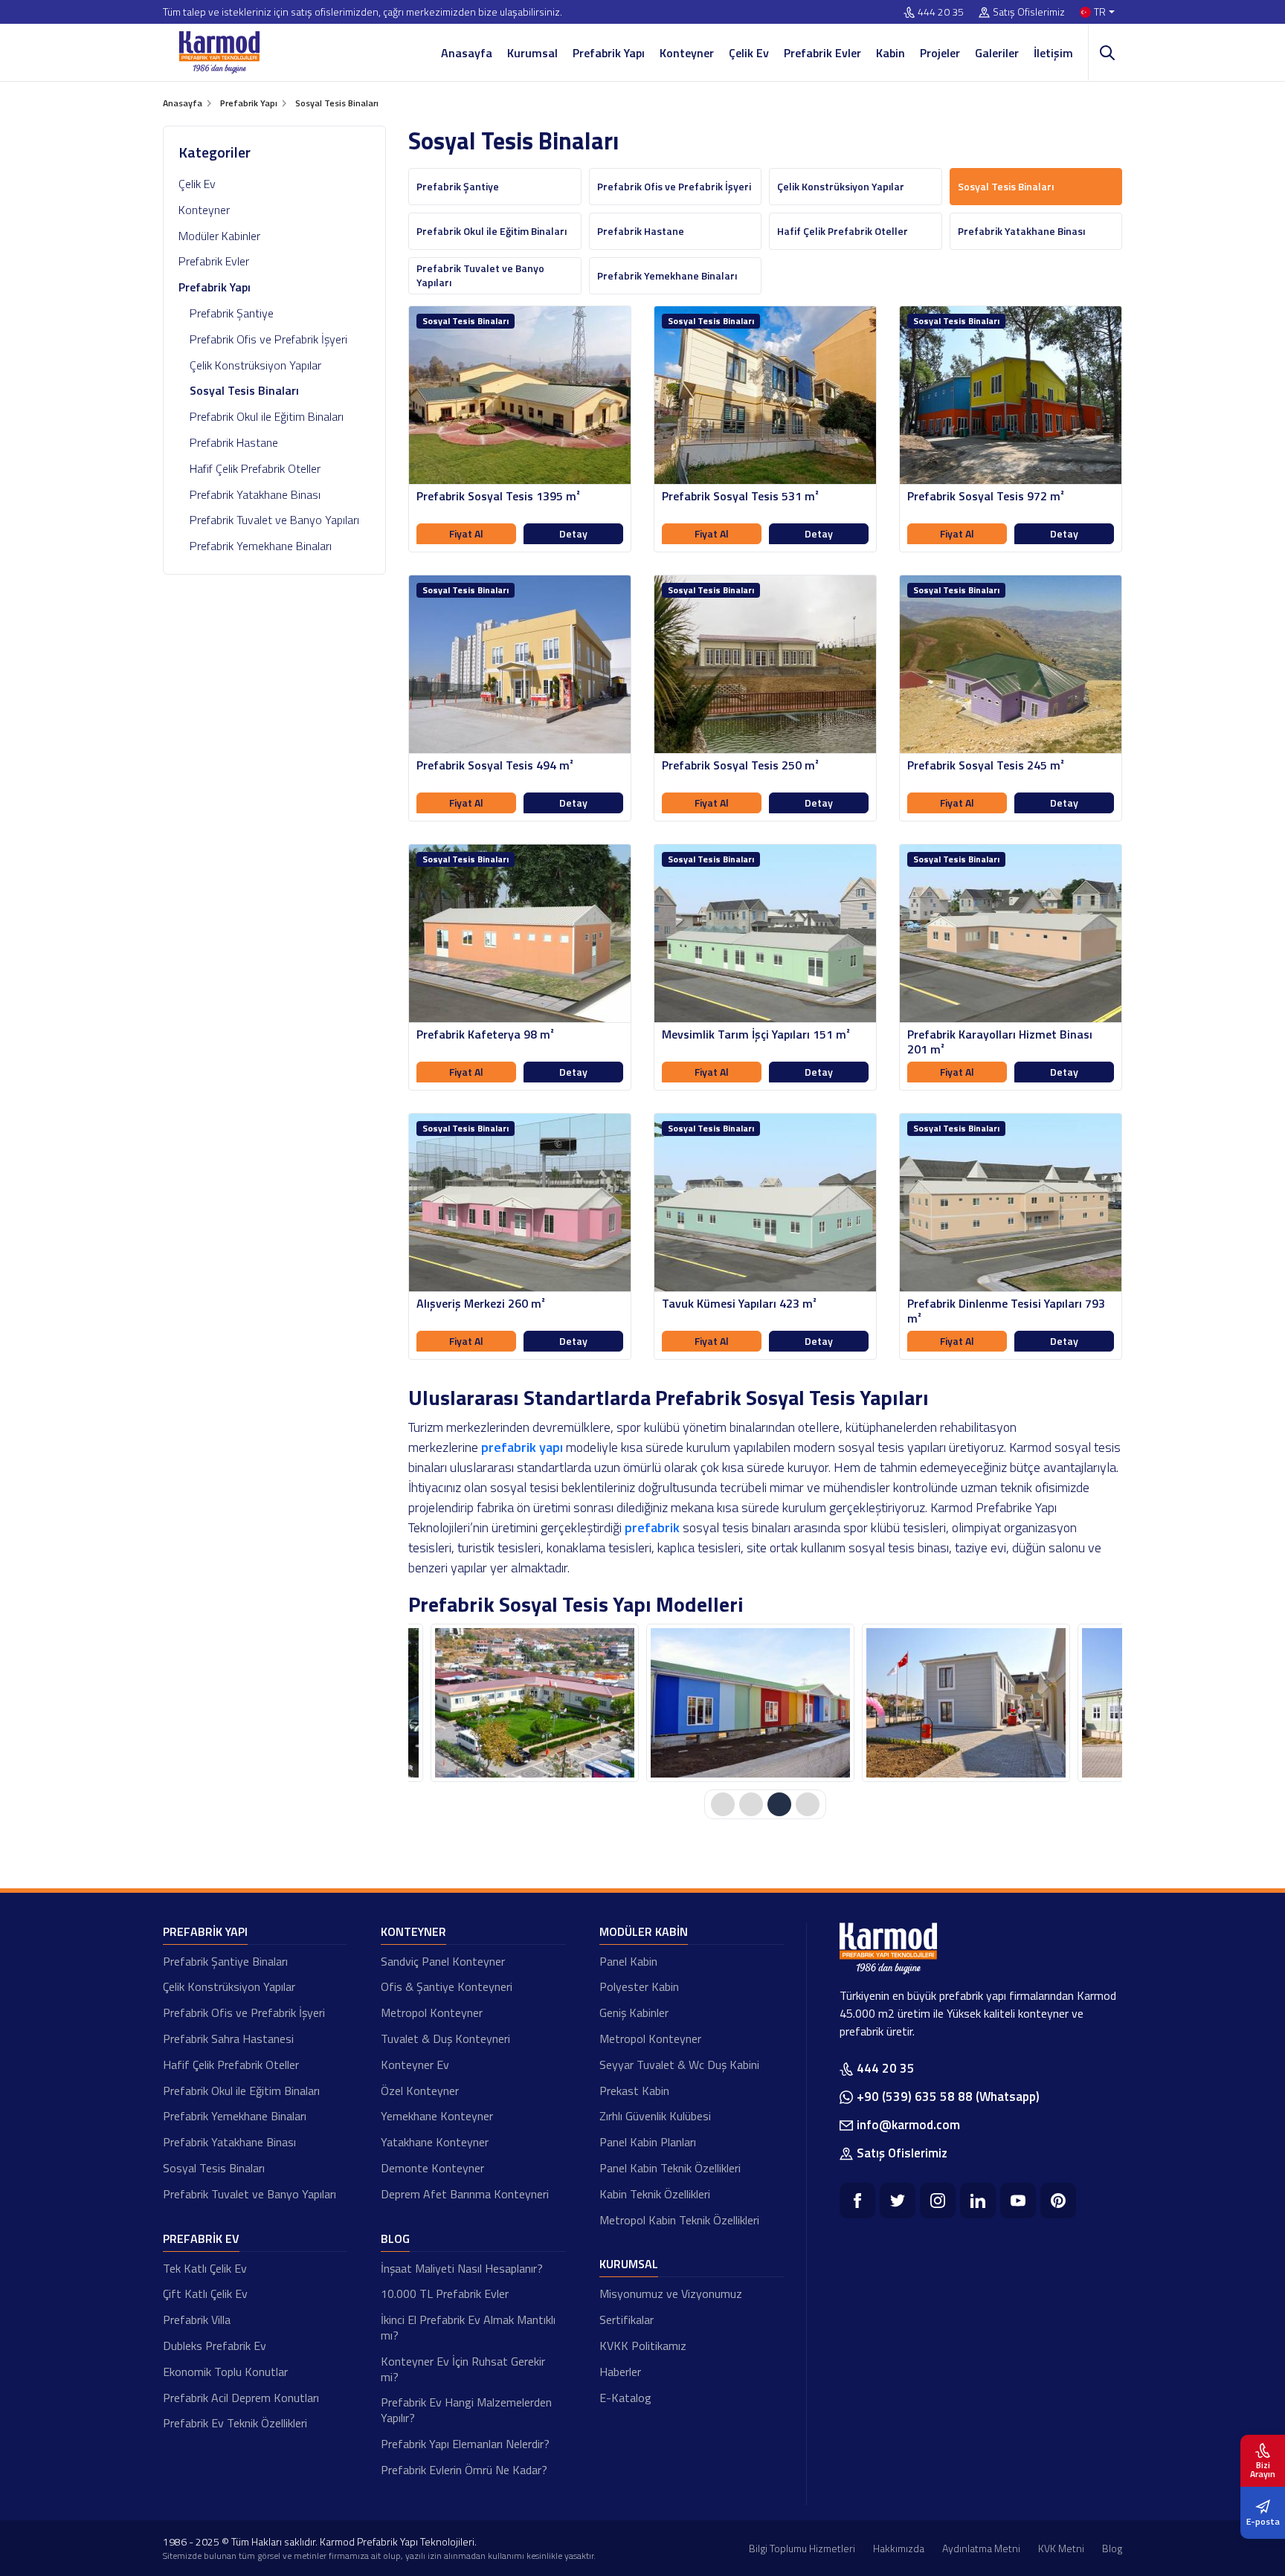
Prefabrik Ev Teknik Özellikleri (235, 2423)
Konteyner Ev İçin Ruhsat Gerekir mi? (463, 2369)
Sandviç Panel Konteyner (443, 1961)
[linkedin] (978, 2201)
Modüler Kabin (644, 1931)
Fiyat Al (466, 533)
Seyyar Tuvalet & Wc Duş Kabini (679, 2065)
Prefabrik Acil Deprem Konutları (241, 2398)
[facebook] (857, 2201)
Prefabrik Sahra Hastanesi (228, 2038)
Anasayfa (467, 53)
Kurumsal (532, 53)
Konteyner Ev (415, 2065)
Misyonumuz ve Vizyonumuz (671, 2293)
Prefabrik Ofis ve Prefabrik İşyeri (268, 339)
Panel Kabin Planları (648, 2142)
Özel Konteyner (420, 2091)
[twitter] (898, 2201)
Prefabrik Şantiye (232, 313)
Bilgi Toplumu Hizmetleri (802, 2548)
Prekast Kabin (634, 2091)
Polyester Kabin (639, 1986)
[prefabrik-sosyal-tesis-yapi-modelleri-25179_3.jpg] (966, 1703)
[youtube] (1018, 2201)
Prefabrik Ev (201, 2238)
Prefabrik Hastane (234, 442)
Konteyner (687, 53)
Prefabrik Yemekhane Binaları (261, 546)
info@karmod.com (908, 2125)
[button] (723, 1804)
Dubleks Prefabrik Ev (215, 2346)
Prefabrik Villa (197, 2320)
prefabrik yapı (522, 1447)
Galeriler (997, 53)
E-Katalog (625, 2398)
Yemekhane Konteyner (437, 2116)
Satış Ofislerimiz (1029, 12)
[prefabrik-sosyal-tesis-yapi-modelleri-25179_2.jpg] (535, 1703)
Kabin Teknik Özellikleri (655, 2194)
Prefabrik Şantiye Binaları (225, 1961)
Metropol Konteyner (432, 2012)
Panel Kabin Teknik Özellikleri (670, 2168)
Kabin (891, 53)
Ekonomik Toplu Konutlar (225, 2372)
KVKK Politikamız (643, 2346)
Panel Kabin (628, 1961)
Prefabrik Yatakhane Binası (255, 494)
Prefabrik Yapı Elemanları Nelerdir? (465, 2444)
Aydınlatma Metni (981, 2548)
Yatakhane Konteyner (435, 2142)
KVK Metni (1061, 2548)
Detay (573, 533)
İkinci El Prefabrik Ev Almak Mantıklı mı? (468, 2327)
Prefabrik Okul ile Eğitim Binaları (267, 416)
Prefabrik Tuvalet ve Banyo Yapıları (274, 520)
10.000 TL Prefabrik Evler (445, 2293)
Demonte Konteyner (432, 2168)
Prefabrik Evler (822, 53)
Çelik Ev (749, 53)
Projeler (940, 53)
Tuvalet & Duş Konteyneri (445, 2038)
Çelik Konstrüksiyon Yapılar (255, 365)
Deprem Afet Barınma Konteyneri (465, 2194)
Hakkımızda (899, 2548)
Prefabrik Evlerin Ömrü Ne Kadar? (464, 2470)
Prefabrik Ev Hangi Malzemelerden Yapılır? (466, 2410)
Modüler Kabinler (219, 236)
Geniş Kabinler (634, 2012)
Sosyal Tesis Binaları (214, 2168)
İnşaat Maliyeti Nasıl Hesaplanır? (462, 2268)
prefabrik (652, 1527)
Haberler (620, 2372)
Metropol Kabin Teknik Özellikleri (679, 2220)
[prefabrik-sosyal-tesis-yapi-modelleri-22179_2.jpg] (750, 1703)
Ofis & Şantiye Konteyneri (447, 1986)
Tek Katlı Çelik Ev (205, 2268)
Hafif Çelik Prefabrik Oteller (255, 468)
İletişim (1053, 53)
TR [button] (1100, 12)
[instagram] (938, 2201)
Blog (395, 2238)
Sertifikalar (627, 2320)
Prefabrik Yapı (609, 53)
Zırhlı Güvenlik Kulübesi (655, 2116)
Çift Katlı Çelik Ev (205, 2293)
